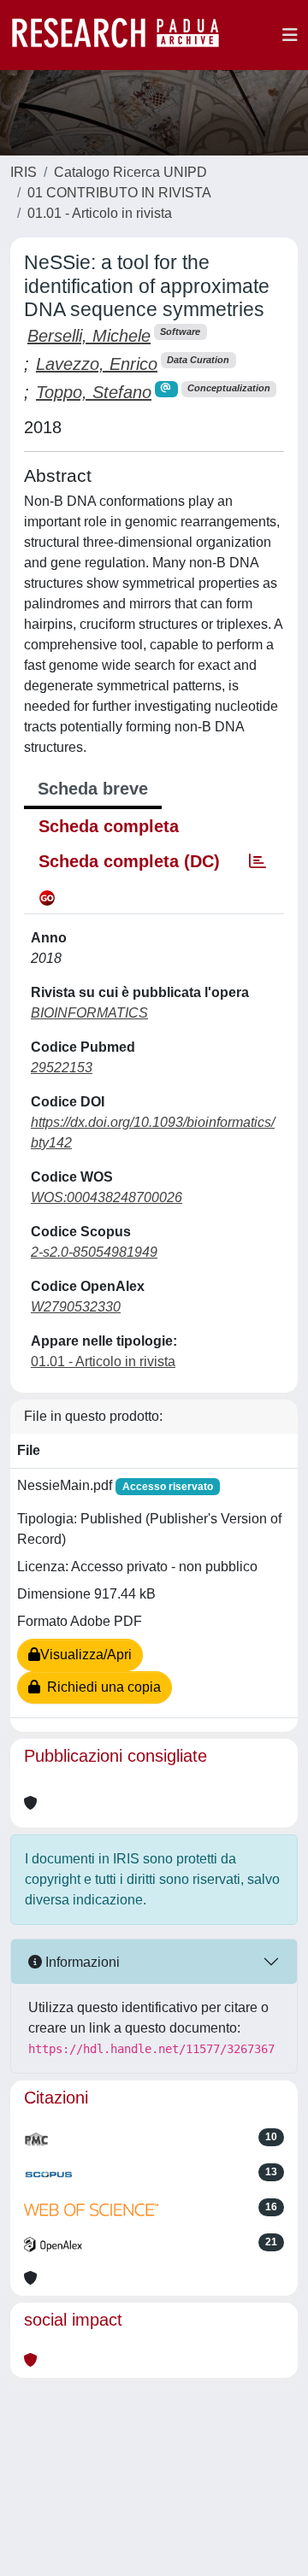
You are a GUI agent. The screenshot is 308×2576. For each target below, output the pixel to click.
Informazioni (81, 1962)
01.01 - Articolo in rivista (100, 213)
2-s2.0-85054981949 (94, 1252)
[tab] (258, 861)
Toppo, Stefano (94, 392)
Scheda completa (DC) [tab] (129, 861)
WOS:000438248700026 (107, 1197)
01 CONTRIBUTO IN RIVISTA (119, 193)
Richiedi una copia (101, 1687)
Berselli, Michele (89, 336)
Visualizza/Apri (86, 1655)
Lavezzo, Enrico (97, 364)
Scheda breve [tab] (93, 789)
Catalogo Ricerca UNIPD (130, 172)
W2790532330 (76, 1307)
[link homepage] (124, 35)
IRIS (24, 172)
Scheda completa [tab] (109, 826)
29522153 (62, 1068)
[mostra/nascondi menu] (290, 35)
